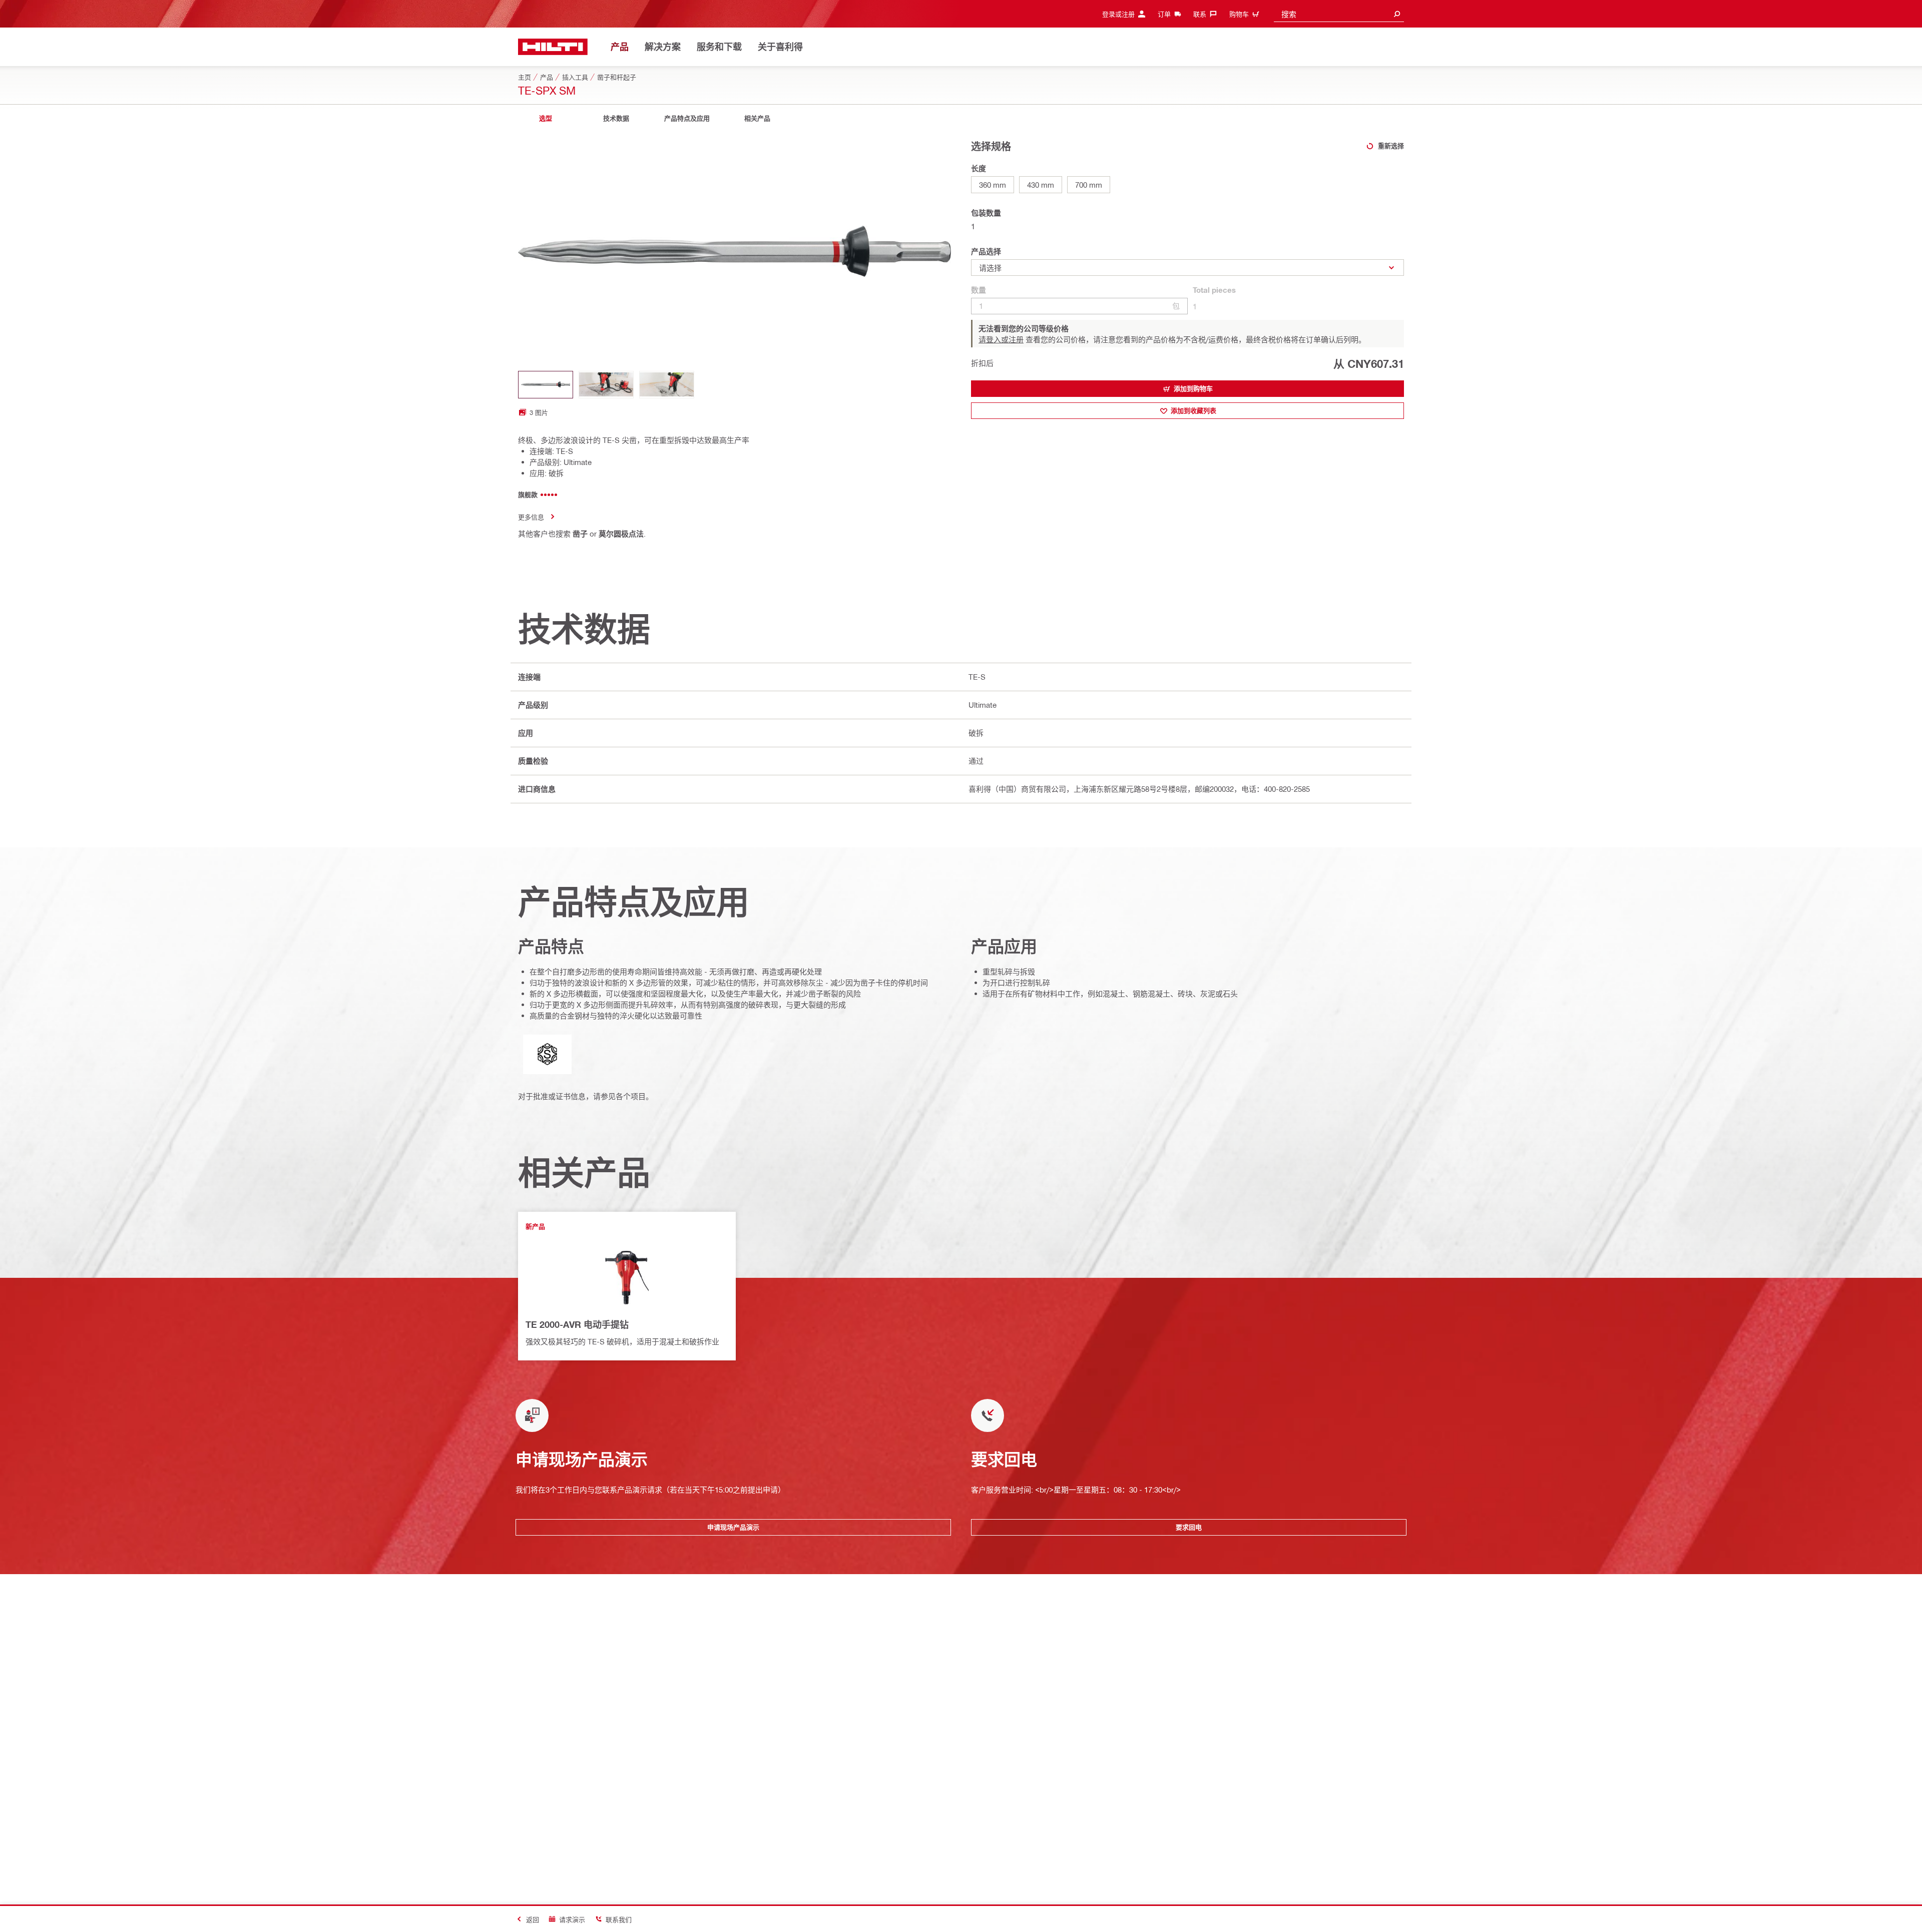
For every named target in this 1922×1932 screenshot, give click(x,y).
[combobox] (1339, 14)
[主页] (553, 47)
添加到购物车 (1193, 388)
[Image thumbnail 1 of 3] (546, 385)
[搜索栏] (1397, 14)
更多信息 (531, 517)
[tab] (546, 118)
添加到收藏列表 (1193, 410)
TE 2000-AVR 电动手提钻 (577, 1324)
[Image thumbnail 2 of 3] (606, 385)
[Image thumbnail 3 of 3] (667, 385)
